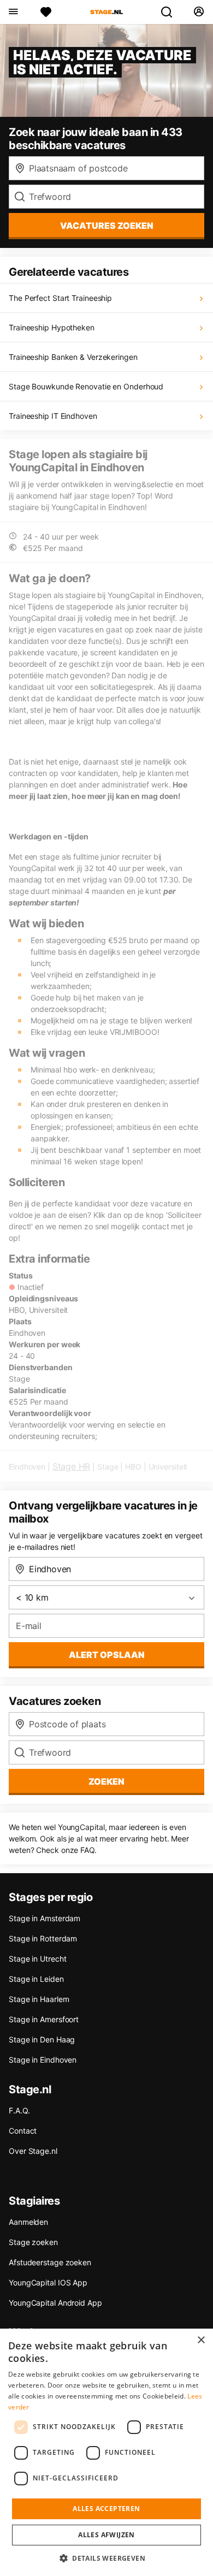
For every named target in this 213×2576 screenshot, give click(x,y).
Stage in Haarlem (39, 1999)
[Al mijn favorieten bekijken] (46, 12)
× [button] (201, 2340)
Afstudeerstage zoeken (50, 2262)
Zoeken (106, 1781)
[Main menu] (13, 12)
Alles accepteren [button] (106, 2509)
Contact (23, 2131)
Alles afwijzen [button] (106, 2535)
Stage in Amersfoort (44, 2019)
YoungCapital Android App (55, 2303)
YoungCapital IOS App (48, 2282)
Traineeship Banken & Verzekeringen (73, 357)
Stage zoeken (33, 2242)
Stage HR (71, 1466)
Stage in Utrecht (37, 1959)
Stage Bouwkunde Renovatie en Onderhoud (86, 386)
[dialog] (106, 2452)
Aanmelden (28, 2222)
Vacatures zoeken (107, 226)
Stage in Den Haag (42, 2039)
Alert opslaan (107, 1655)
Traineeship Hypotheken (52, 327)
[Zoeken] (171, 12)
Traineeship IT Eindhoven (53, 416)
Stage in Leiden (36, 1979)
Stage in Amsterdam (45, 1918)
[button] (106, 2558)
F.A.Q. (19, 2110)
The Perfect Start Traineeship (60, 298)
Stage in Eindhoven (43, 2060)
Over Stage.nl (33, 2151)
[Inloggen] (199, 12)
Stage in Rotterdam (43, 1938)
